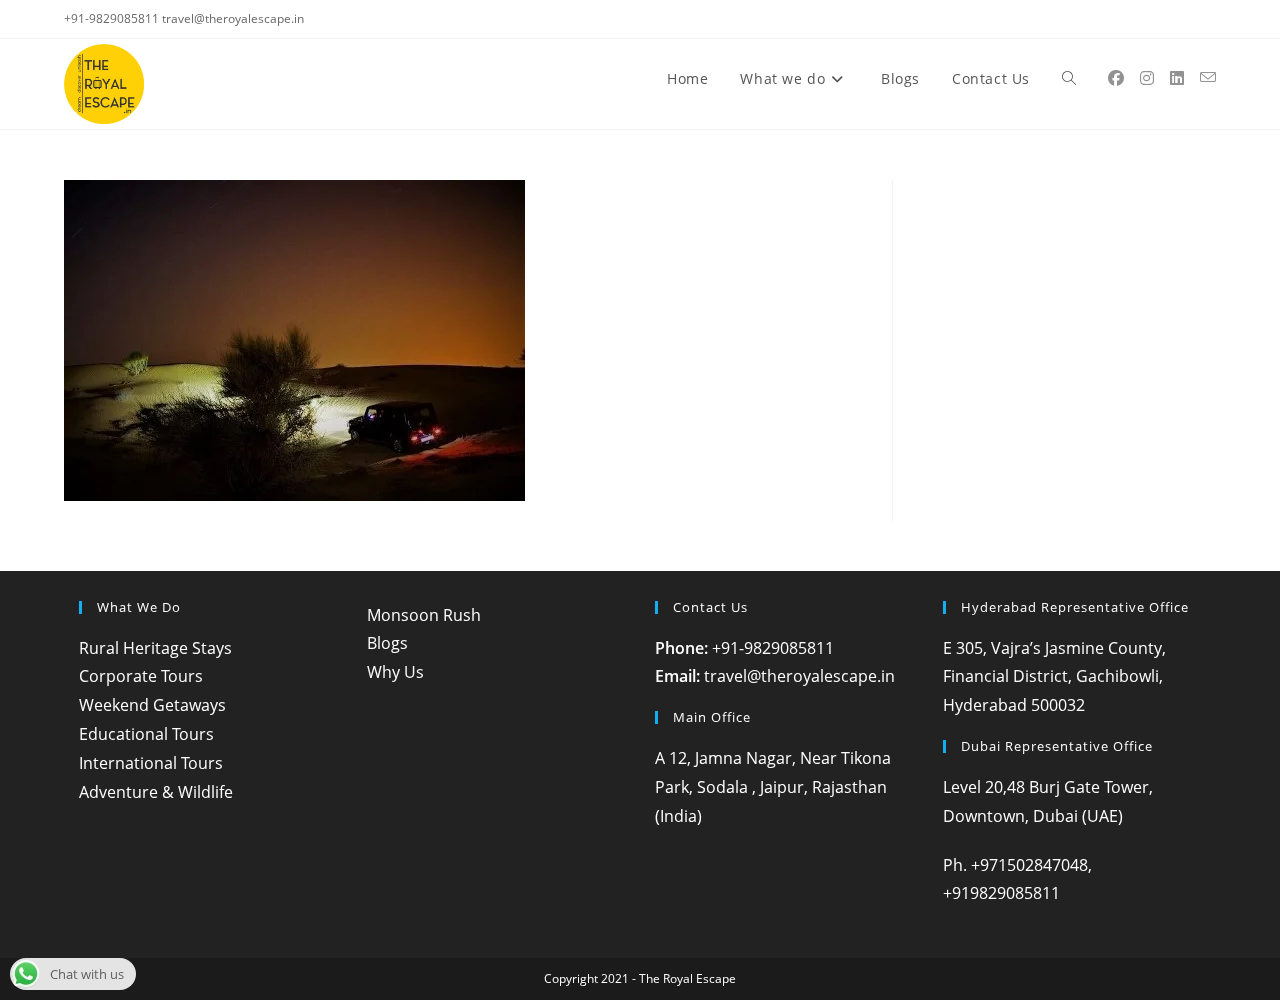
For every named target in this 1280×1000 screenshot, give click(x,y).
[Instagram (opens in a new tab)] (1147, 78)
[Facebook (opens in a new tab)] (1116, 78)
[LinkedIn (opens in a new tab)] (1177, 78)
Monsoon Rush (424, 615)
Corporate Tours (141, 676)
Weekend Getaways (152, 705)
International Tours (151, 763)
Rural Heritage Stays (155, 648)
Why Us (395, 672)
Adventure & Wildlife (156, 792)
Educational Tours (146, 734)
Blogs (387, 643)
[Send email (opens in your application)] (1208, 77)
